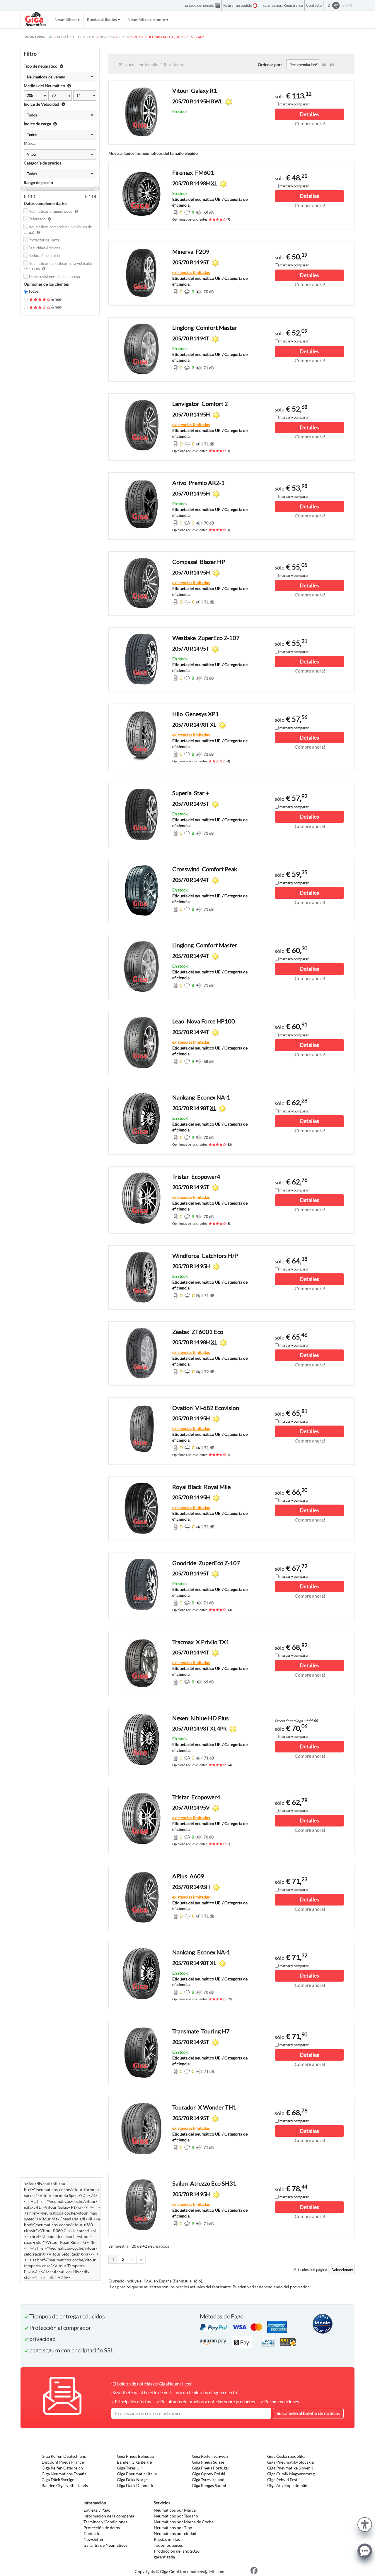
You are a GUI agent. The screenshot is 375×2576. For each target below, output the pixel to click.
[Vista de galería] (332, 64)
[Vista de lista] (324, 64)
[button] (365, 2524)
